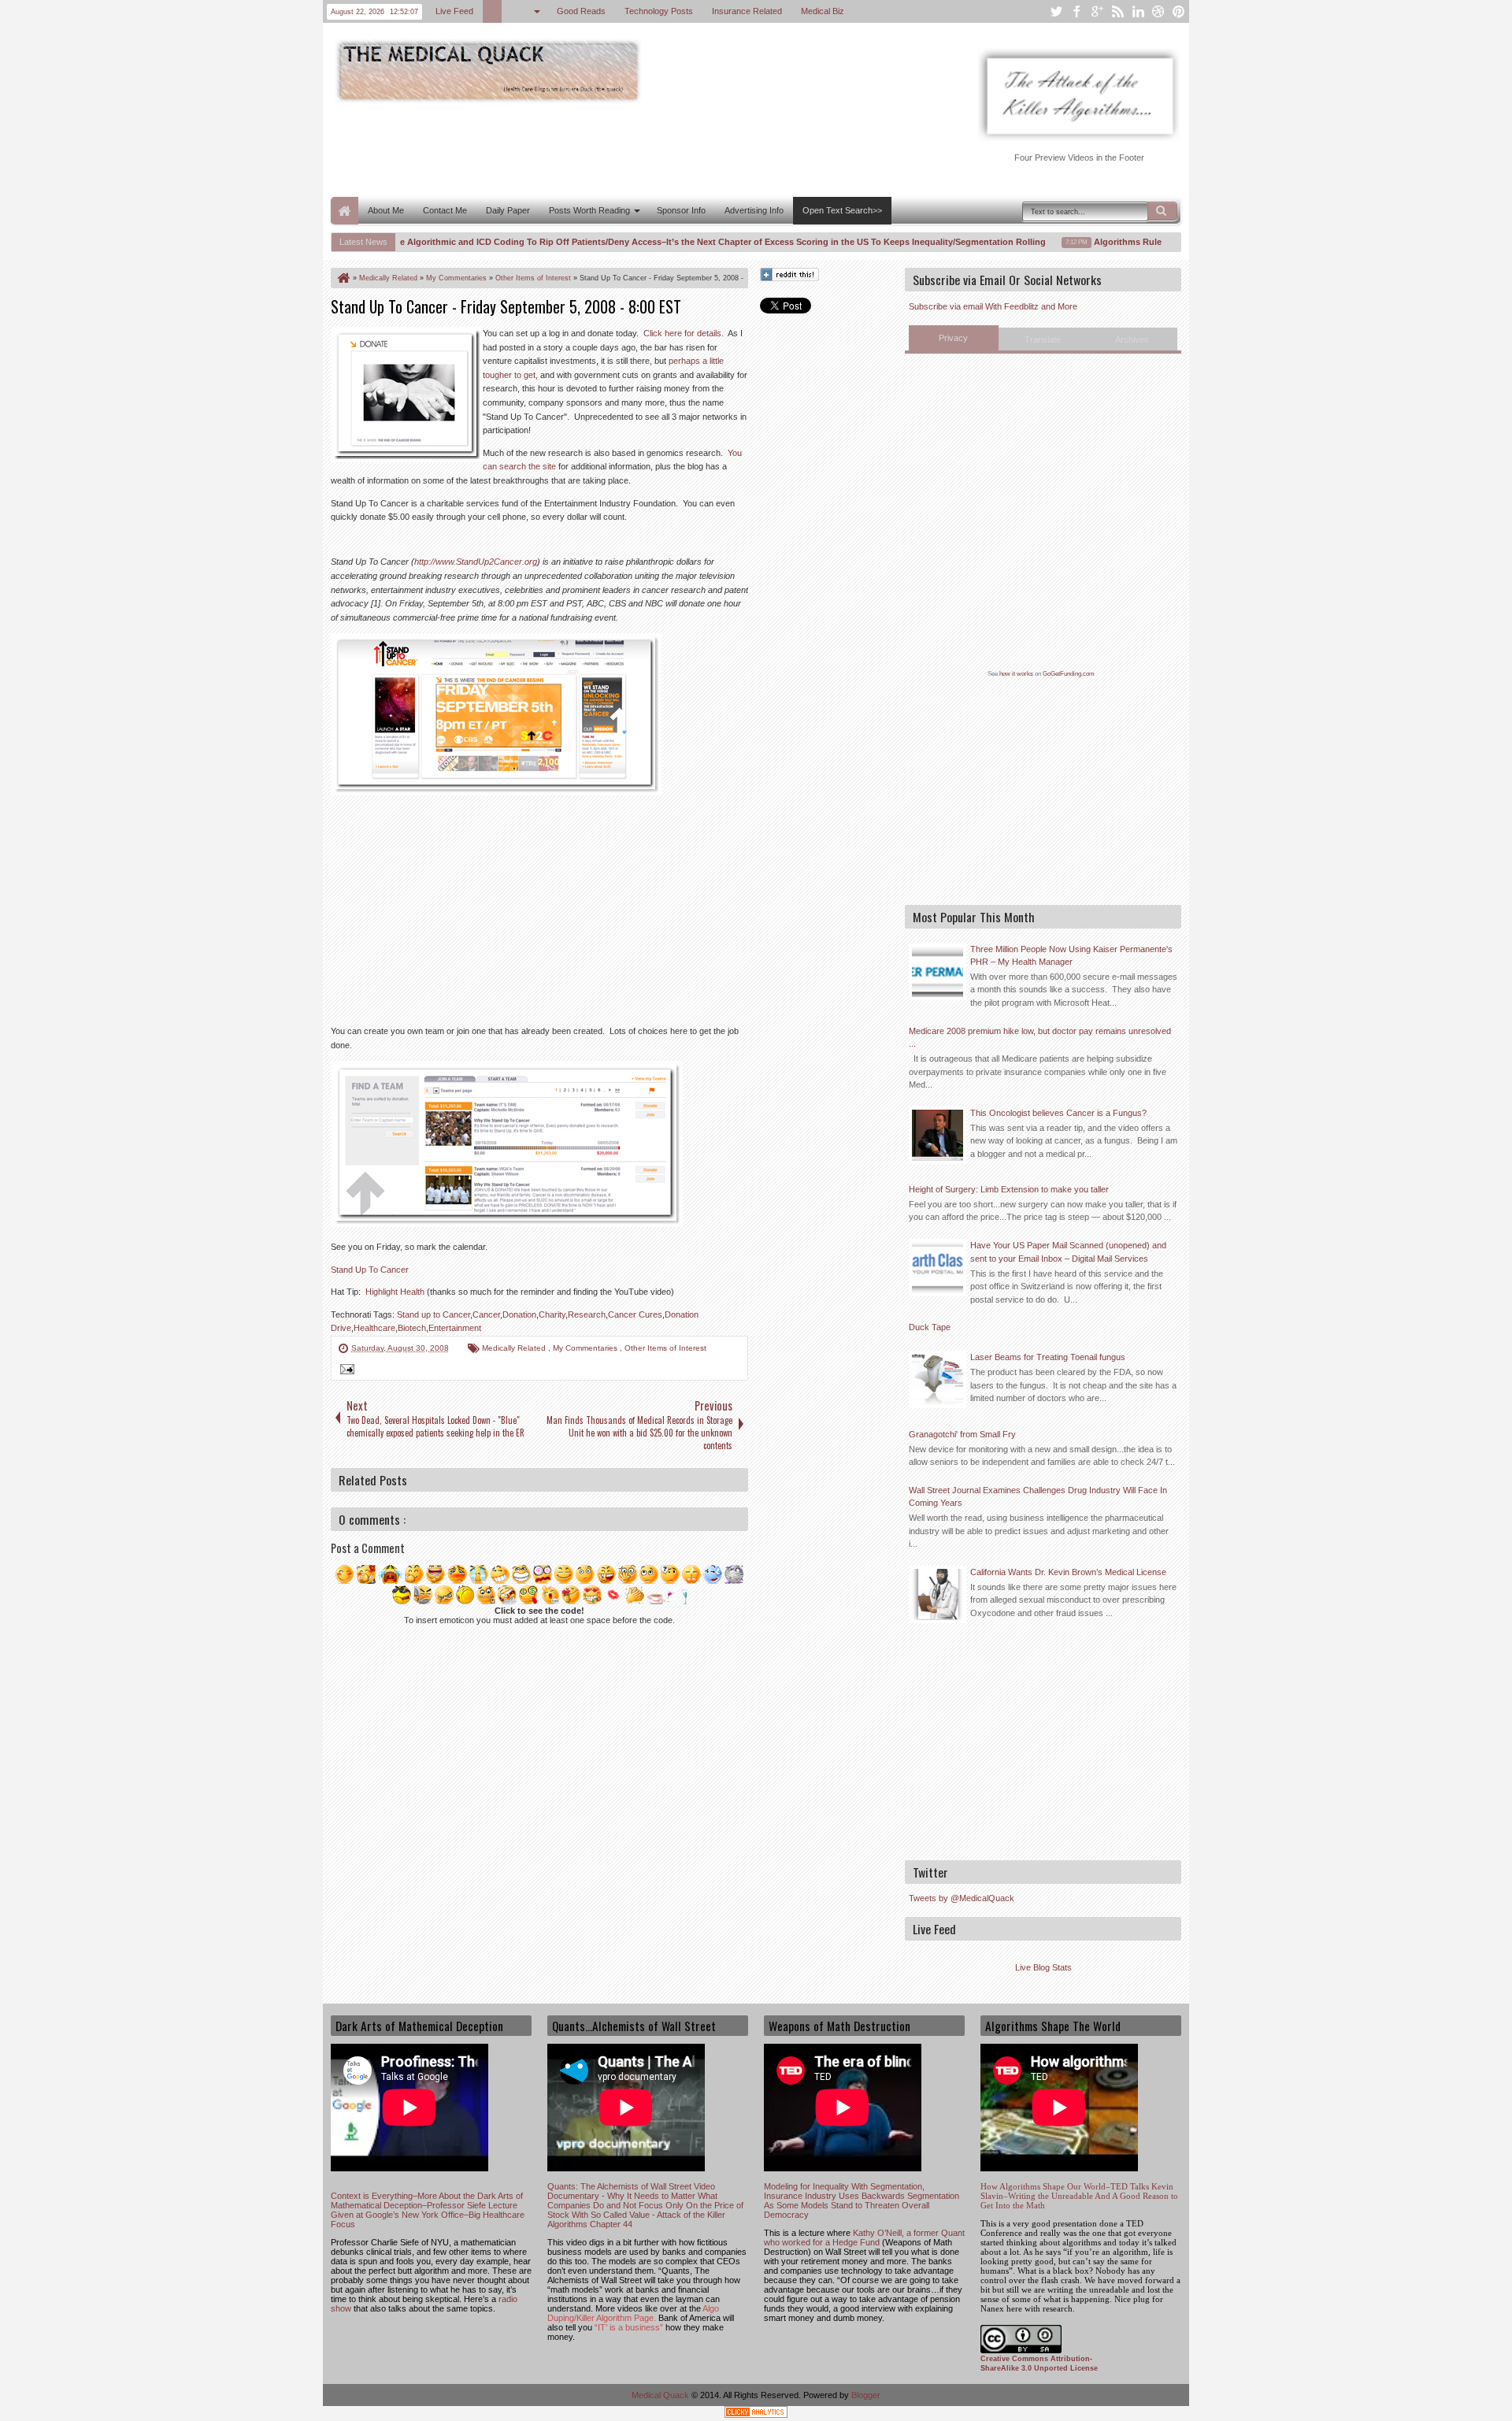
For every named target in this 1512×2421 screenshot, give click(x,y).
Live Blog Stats (1043, 1967)
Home (345, 211)
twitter (1056, 11)
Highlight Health (395, 1292)
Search (1162, 211)
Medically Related (515, 1348)
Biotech (412, 1328)
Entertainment (455, 1328)
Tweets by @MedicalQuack (962, 1898)
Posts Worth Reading (589, 210)
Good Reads (581, 11)
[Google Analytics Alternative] (756, 2414)
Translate (1043, 339)
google (1097, 11)
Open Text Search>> (842, 210)
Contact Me (445, 210)
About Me (386, 210)
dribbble (1158, 11)
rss (1117, 11)
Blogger (866, 2395)
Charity (552, 1314)
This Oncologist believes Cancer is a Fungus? (1058, 1113)
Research (587, 1314)
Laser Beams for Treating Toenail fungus (1048, 1357)
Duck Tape (930, 1327)
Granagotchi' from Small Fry (962, 1434)
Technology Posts (659, 11)
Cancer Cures (635, 1314)
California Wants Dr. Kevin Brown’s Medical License (1068, 1572)
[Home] (343, 278)
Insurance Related (747, 11)
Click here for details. (684, 333)
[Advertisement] (617, 148)
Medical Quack (661, 2395)
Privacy (953, 338)
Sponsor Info (681, 210)
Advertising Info (754, 210)
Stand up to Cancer (434, 1314)
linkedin (1138, 11)
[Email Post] (345, 1371)
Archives (1132, 339)
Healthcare (374, 1328)
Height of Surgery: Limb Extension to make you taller (1009, 1189)
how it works (1016, 674)
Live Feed (454, 11)
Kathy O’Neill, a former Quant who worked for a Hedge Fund (864, 2237)
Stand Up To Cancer (370, 1270)
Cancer (486, 1314)
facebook (1077, 11)
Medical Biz (823, 11)
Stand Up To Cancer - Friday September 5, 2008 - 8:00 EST (506, 306)
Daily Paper (508, 210)
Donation (519, 1314)
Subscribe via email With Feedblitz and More (993, 306)
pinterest (1179, 11)
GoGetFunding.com (1069, 674)
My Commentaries (586, 1348)
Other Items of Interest (665, 1348)
